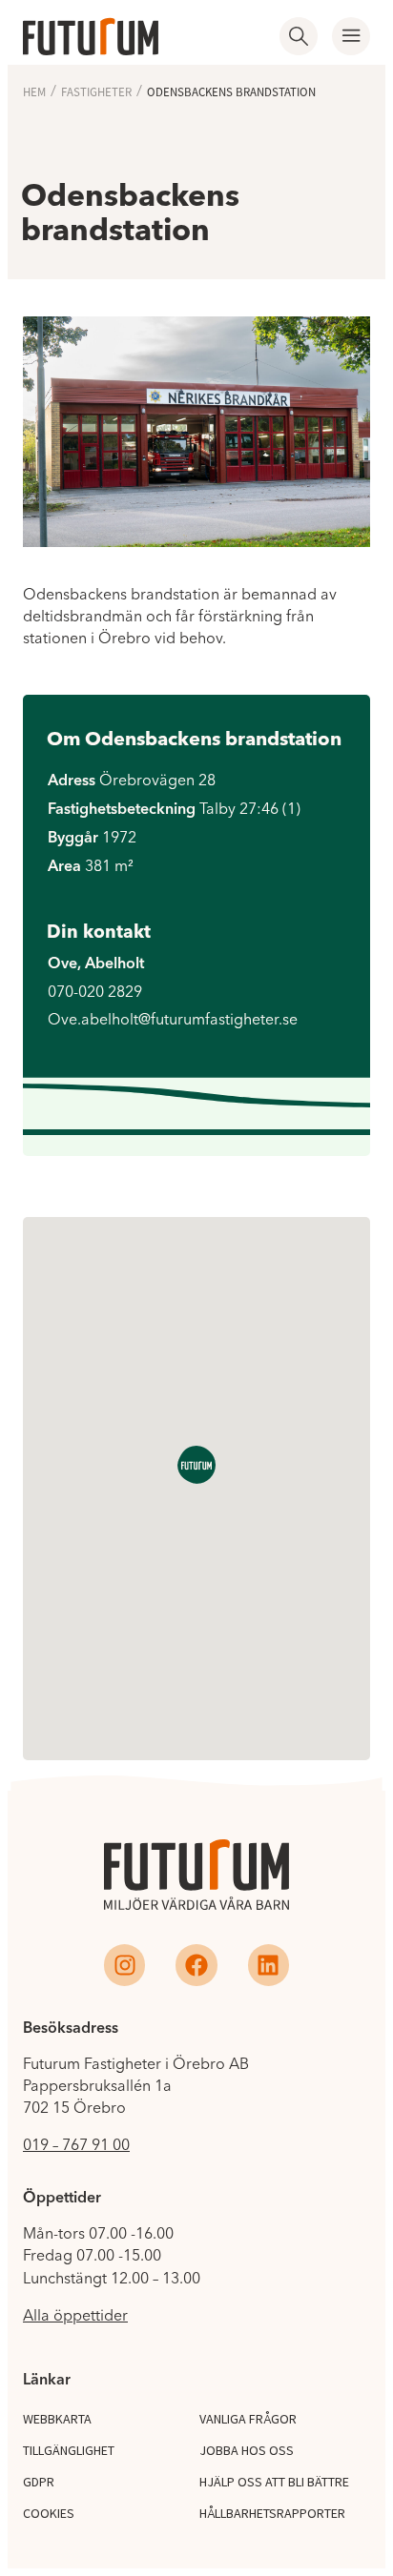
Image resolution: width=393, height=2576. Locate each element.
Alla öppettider (75, 2315)
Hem (34, 92)
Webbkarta (57, 2419)
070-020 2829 (95, 991)
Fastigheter (96, 92)
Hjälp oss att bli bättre (274, 2482)
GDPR (39, 2482)
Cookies (49, 2513)
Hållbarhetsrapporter (272, 2513)
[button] (351, 36)
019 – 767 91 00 (76, 2144)
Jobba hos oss (247, 2450)
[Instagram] (124, 1965)
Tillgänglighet (69, 2450)
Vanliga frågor (248, 2419)
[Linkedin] (269, 1965)
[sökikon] (299, 36)
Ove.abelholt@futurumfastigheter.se (173, 1019)
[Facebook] (196, 1965)
